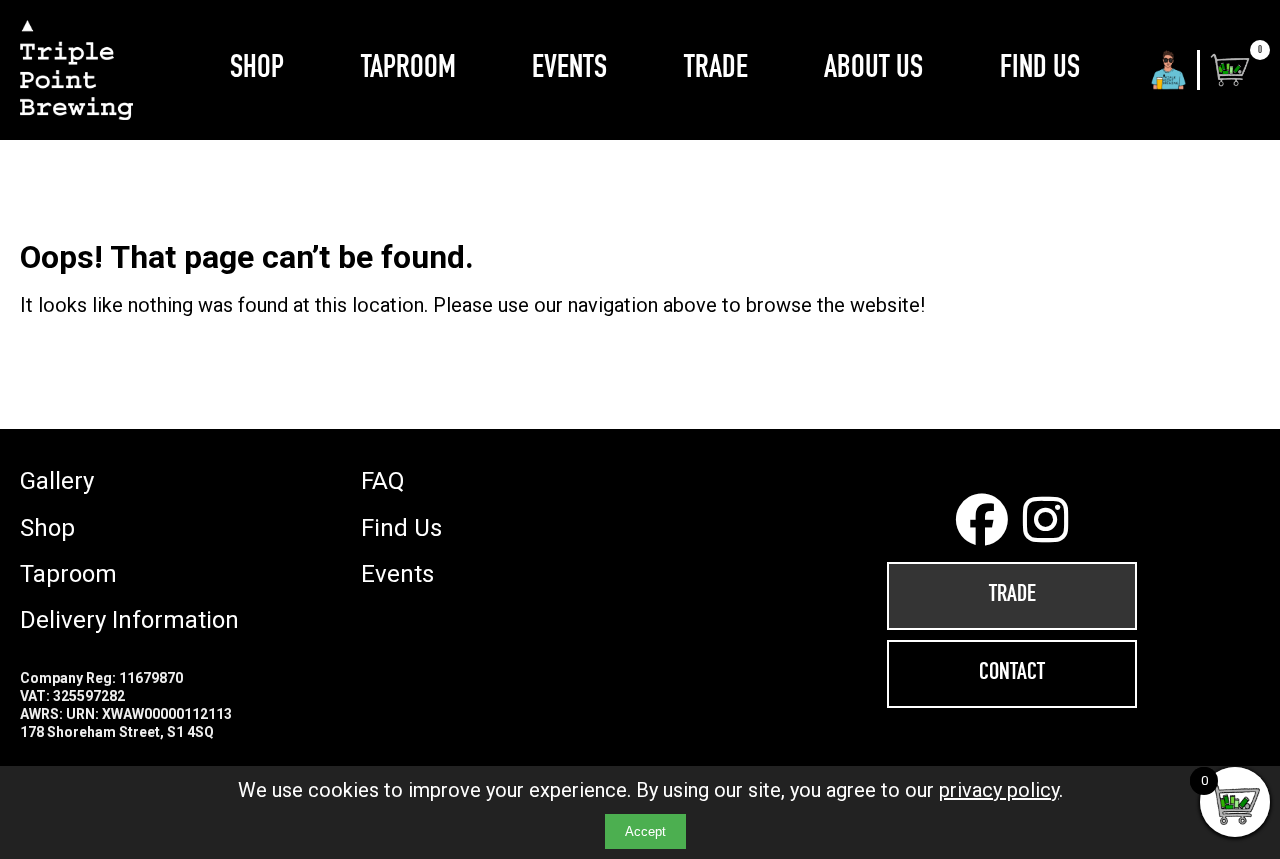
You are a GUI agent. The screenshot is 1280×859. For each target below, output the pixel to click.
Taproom (408, 70)
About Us (873, 70)
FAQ (383, 481)
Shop (257, 70)
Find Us (1040, 70)
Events (569, 70)
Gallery (57, 481)
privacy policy (999, 790)
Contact (1012, 674)
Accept (645, 831)
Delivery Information (129, 620)
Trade (716, 70)
